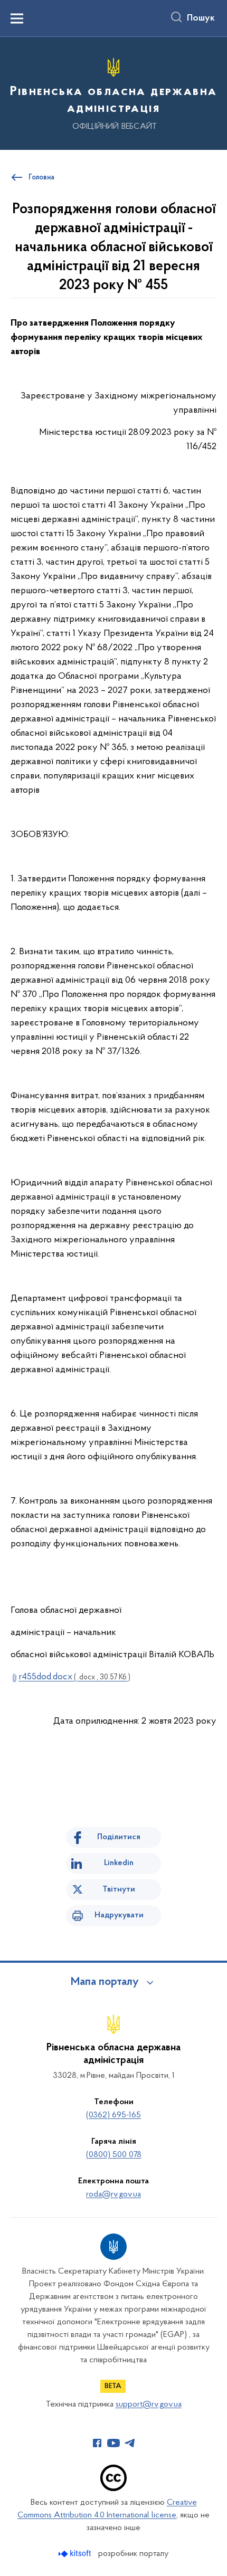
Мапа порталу (105, 1982)
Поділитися (119, 1837)
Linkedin (119, 1863)
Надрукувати (119, 1915)
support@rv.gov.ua (149, 2404)
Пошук (201, 18)
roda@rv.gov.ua (113, 2194)
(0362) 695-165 (113, 2115)
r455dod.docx (74, 1677)
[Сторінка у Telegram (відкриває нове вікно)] (130, 2443)
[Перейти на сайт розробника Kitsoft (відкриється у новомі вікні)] (76, 2554)
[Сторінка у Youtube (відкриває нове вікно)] (113, 2443)
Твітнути (119, 1889)
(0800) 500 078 (114, 2155)
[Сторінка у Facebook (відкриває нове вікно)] (97, 2443)
